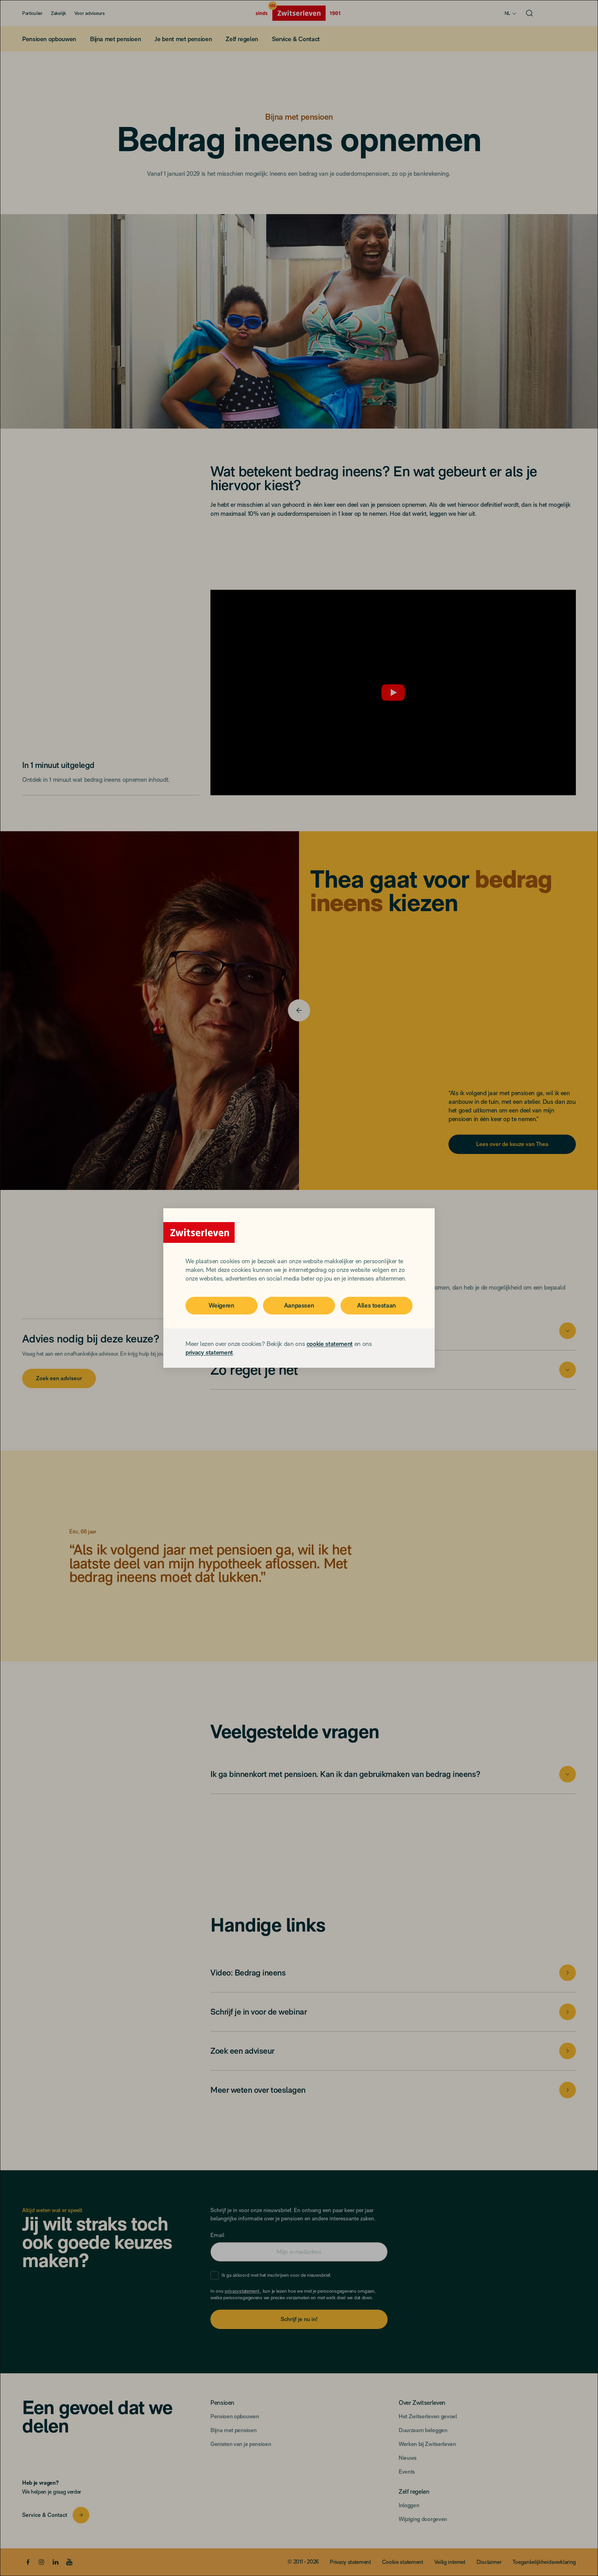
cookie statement (330, 1344)
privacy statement (209, 1352)
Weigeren (221, 1305)
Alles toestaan (377, 1305)
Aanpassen (299, 1305)
